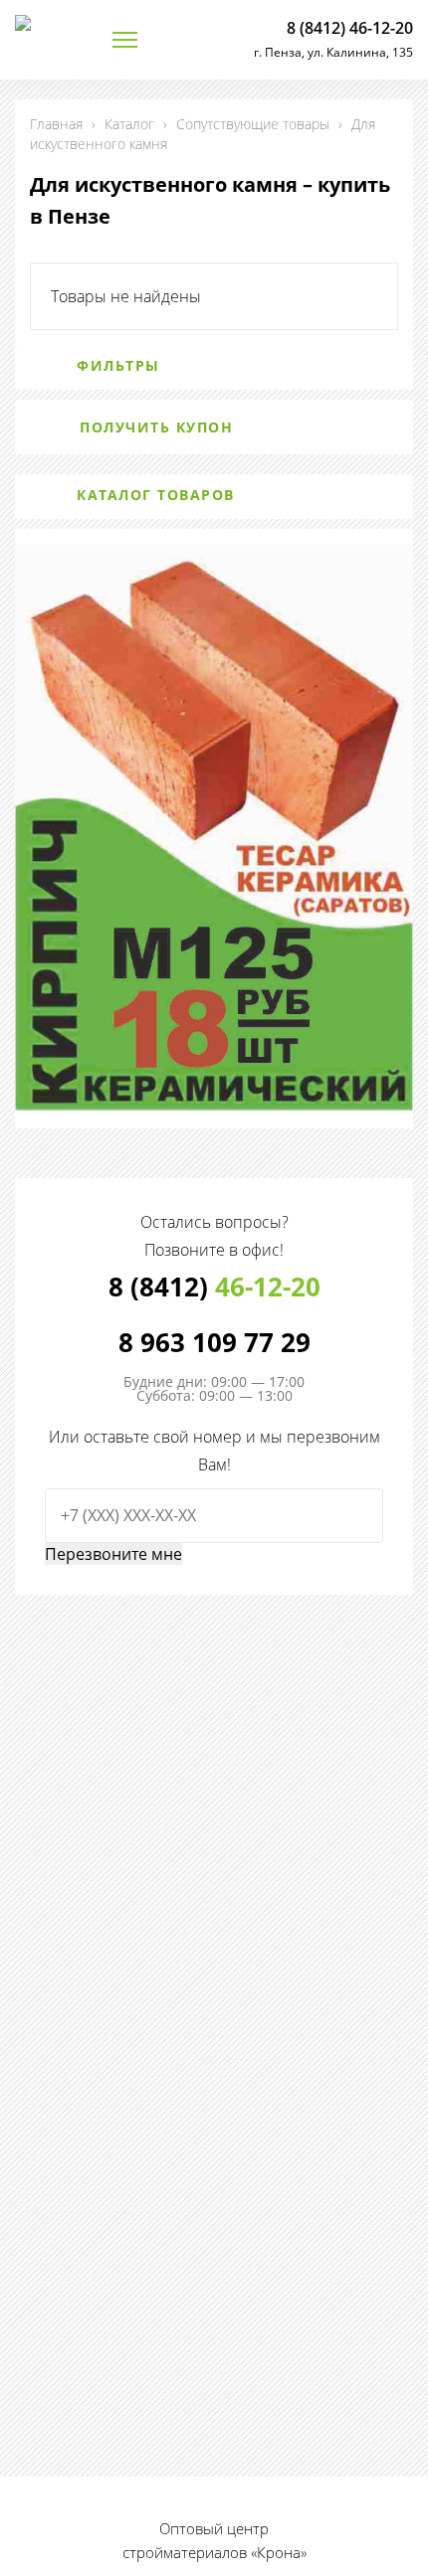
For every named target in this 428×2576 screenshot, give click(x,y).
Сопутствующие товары (253, 124)
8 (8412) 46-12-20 (350, 28)
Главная (56, 124)
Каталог (129, 124)
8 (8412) (214, 1287)
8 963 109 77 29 (214, 1342)
